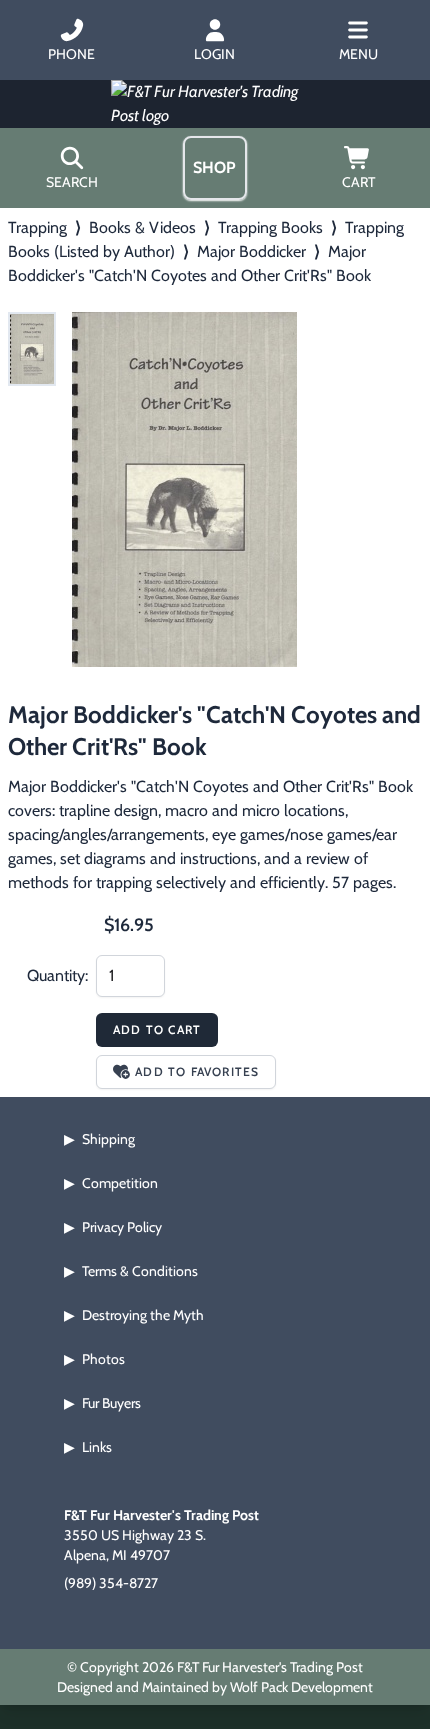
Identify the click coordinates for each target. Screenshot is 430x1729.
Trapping (37, 227)
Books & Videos (142, 227)
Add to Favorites (197, 1071)
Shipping (108, 1139)
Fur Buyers (111, 1403)
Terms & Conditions (140, 1271)
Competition (120, 1183)
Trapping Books (270, 227)
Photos (103, 1359)
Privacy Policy (122, 1227)
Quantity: (57, 975)
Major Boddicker (251, 251)
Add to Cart (157, 1029)
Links (97, 1447)
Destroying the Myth (143, 1315)
